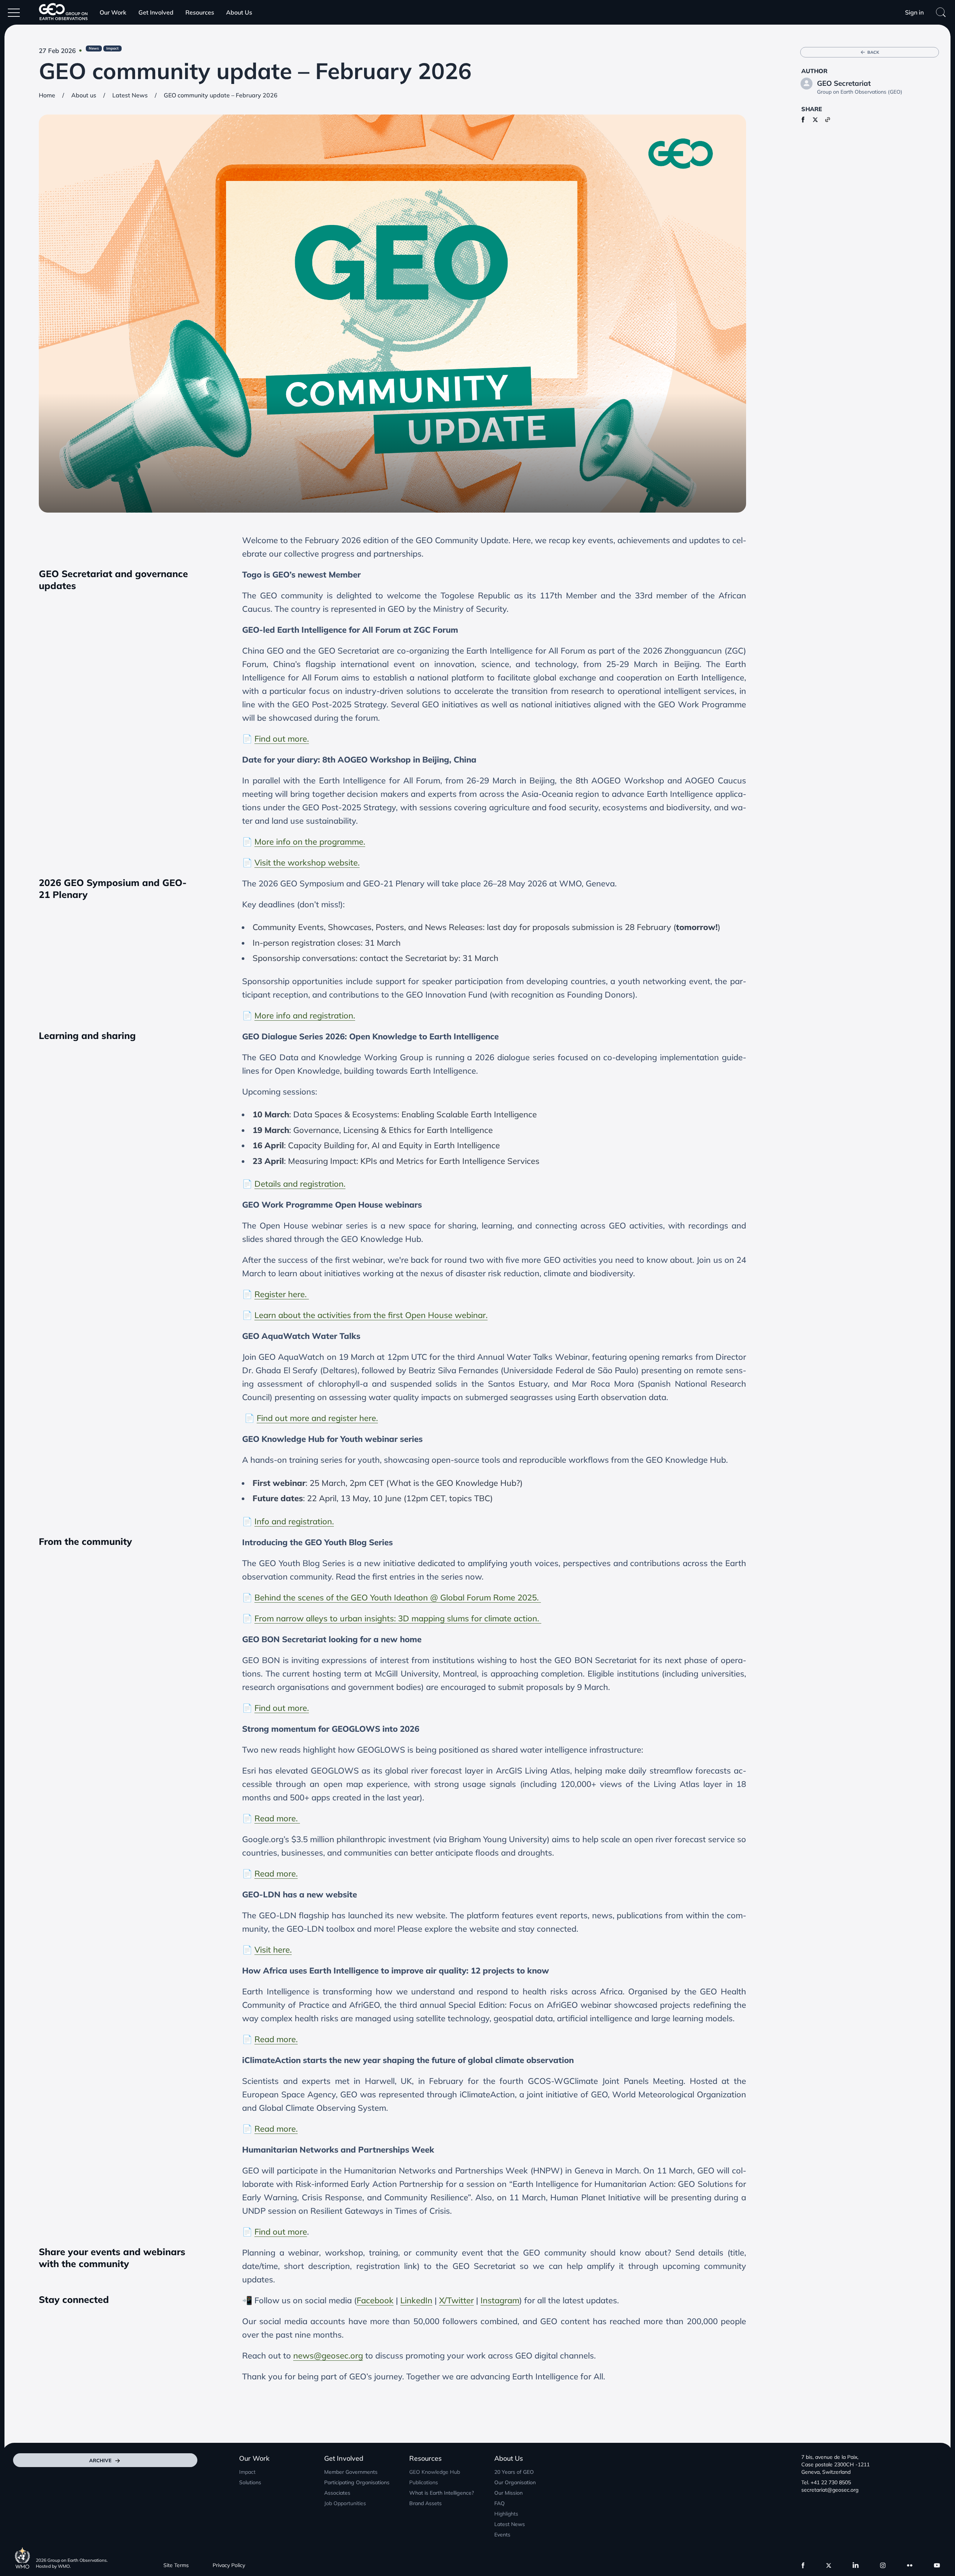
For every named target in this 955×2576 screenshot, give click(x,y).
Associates (337, 2493)
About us (84, 95)
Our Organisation (515, 2482)
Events (502, 2535)
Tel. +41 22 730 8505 (826, 2482)
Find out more (281, 2232)
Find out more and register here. (317, 1418)
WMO (64, 2566)
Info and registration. (294, 1521)
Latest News (130, 95)
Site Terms (176, 2565)
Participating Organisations (357, 2482)
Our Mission (508, 2493)
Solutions (250, 2482)
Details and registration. (300, 1184)
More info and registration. (305, 1015)
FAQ (500, 2503)
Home (47, 95)
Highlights (506, 2514)
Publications (424, 2482)
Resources (200, 12)
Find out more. (282, 739)
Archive (100, 2460)
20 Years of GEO (514, 2472)
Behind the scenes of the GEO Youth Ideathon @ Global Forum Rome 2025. (398, 1597)
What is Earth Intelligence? (442, 2493)
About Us (239, 12)
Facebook (375, 2300)
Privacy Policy (229, 2565)
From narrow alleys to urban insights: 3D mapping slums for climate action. (398, 1618)
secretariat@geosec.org (830, 2490)
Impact (247, 2472)
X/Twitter (456, 2300)
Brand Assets (425, 2503)
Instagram (500, 2300)
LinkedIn (416, 2300)
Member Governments (351, 2472)
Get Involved (156, 12)
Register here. (282, 1294)
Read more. (277, 1818)
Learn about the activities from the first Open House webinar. (371, 1315)
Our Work (113, 12)
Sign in (914, 12)
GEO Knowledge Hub (435, 2472)
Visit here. (273, 1950)
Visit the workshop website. (307, 863)
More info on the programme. (310, 842)
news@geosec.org (328, 2356)
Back (873, 52)
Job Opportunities (345, 2503)
